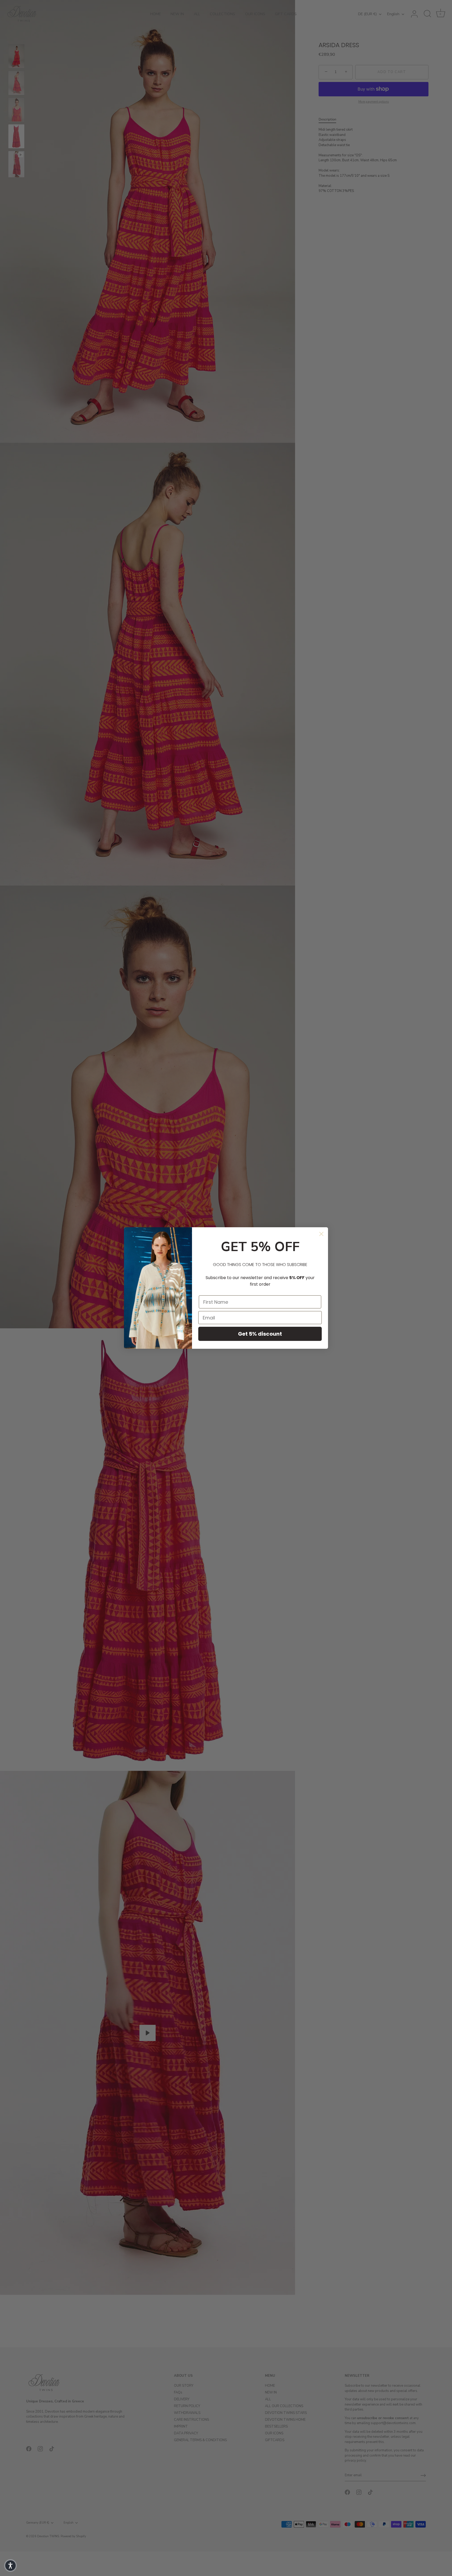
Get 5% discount (260, 1334)
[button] (10, 2566)
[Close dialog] (321, 1234)
